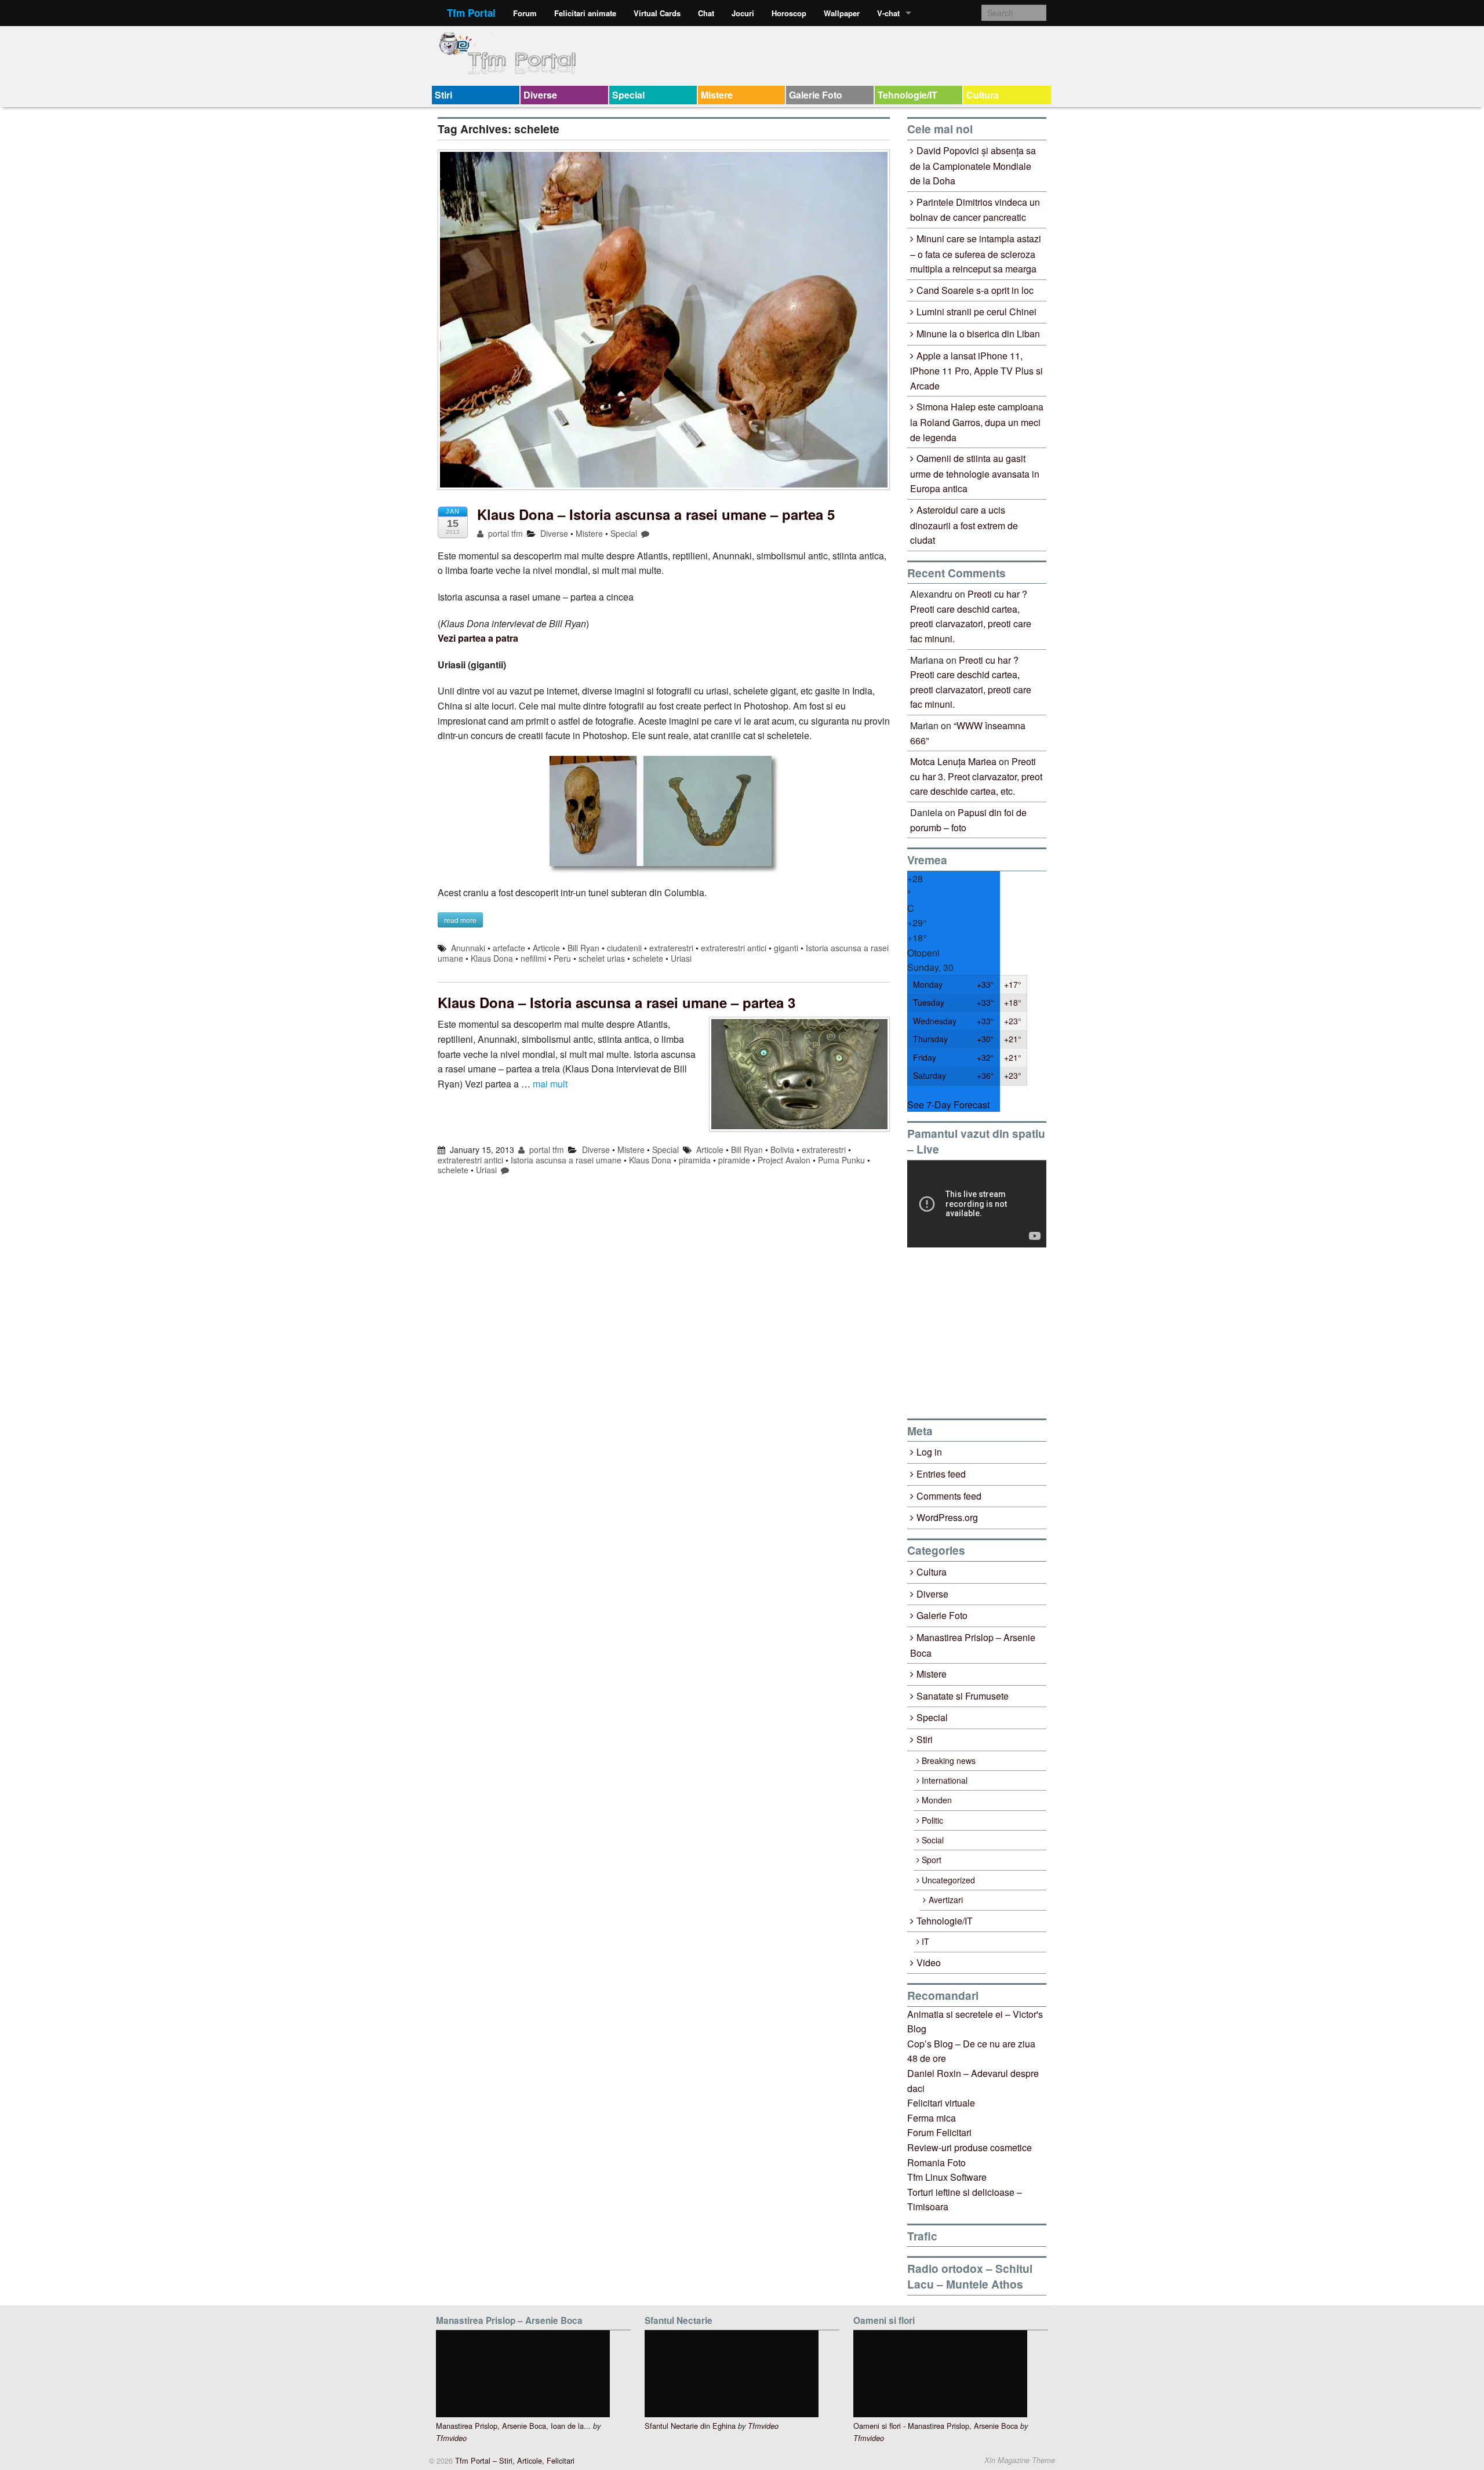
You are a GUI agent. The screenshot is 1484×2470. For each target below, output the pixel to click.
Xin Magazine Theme (1020, 2460)
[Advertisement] (994, 1333)
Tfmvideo (451, 2438)
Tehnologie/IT (908, 95)
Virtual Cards (657, 13)
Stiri (443, 95)
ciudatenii (624, 948)
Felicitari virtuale (941, 2103)
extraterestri (671, 948)
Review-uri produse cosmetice (970, 2147)
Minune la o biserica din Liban (978, 334)
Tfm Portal (471, 13)
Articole (546, 948)
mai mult (550, 1084)
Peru (562, 958)
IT (925, 1941)
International (945, 1780)
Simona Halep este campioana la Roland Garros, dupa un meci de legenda (977, 422)
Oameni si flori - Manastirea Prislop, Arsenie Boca (936, 2426)
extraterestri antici (734, 948)
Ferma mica (932, 2118)
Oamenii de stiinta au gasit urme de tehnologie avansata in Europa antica (975, 473)
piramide (734, 1160)
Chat (706, 13)
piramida (695, 1160)
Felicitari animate (585, 13)
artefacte (509, 948)
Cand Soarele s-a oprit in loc (975, 290)
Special (628, 95)
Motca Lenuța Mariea (953, 761)
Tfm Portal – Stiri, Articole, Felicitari (514, 2460)
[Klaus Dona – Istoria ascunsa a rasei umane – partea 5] (664, 325)
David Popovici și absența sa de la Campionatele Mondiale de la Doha (973, 165)
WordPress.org (947, 1517)
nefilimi (533, 958)
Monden (937, 1800)
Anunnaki (468, 948)
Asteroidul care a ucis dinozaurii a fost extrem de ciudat (964, 525)
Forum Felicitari (939, 2132)
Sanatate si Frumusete (963, 1696)
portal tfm (504, 533)
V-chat (888, 13)
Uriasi (681, 958)
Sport (932, 1860)
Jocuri (743, 13)
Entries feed (941, 1474)
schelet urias (602, 958)
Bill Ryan (583, 948)
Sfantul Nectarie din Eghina (690, 2426)
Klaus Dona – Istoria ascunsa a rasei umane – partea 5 (656, 514)
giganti (786, 948)
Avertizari (946, 1900)
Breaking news (949, 1760)
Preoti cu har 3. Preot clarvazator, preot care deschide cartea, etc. (976, 776)
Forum (525, 13)
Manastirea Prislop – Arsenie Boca (973, 1645)
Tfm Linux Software (947, 2177)
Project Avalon (784, 1160)
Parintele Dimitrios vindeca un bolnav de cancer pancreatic (975, 210)
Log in (929, 1452)
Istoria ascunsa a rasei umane (566, 1160)
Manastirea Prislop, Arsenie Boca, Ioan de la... (513, 2426)
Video (929, 1962)
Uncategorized (948, 1880)
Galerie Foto (816, 95)
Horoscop (789, 13)
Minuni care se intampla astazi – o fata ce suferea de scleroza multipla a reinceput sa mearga (976, 254)
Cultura (983, 95)
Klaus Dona (492, 958)
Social (933, 1840)
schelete (648, 958)
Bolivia (782, 1149)
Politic (932, 1820)
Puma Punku (841, 1160)
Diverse (540, 95)
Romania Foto (936, 2162)
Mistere (717, 95)
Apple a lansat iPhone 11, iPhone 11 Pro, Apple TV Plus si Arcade (976, 371)
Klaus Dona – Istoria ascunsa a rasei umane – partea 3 (616, 1002)
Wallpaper (842, 13)
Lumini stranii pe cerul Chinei (976, 312)
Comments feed (949, 1496)
